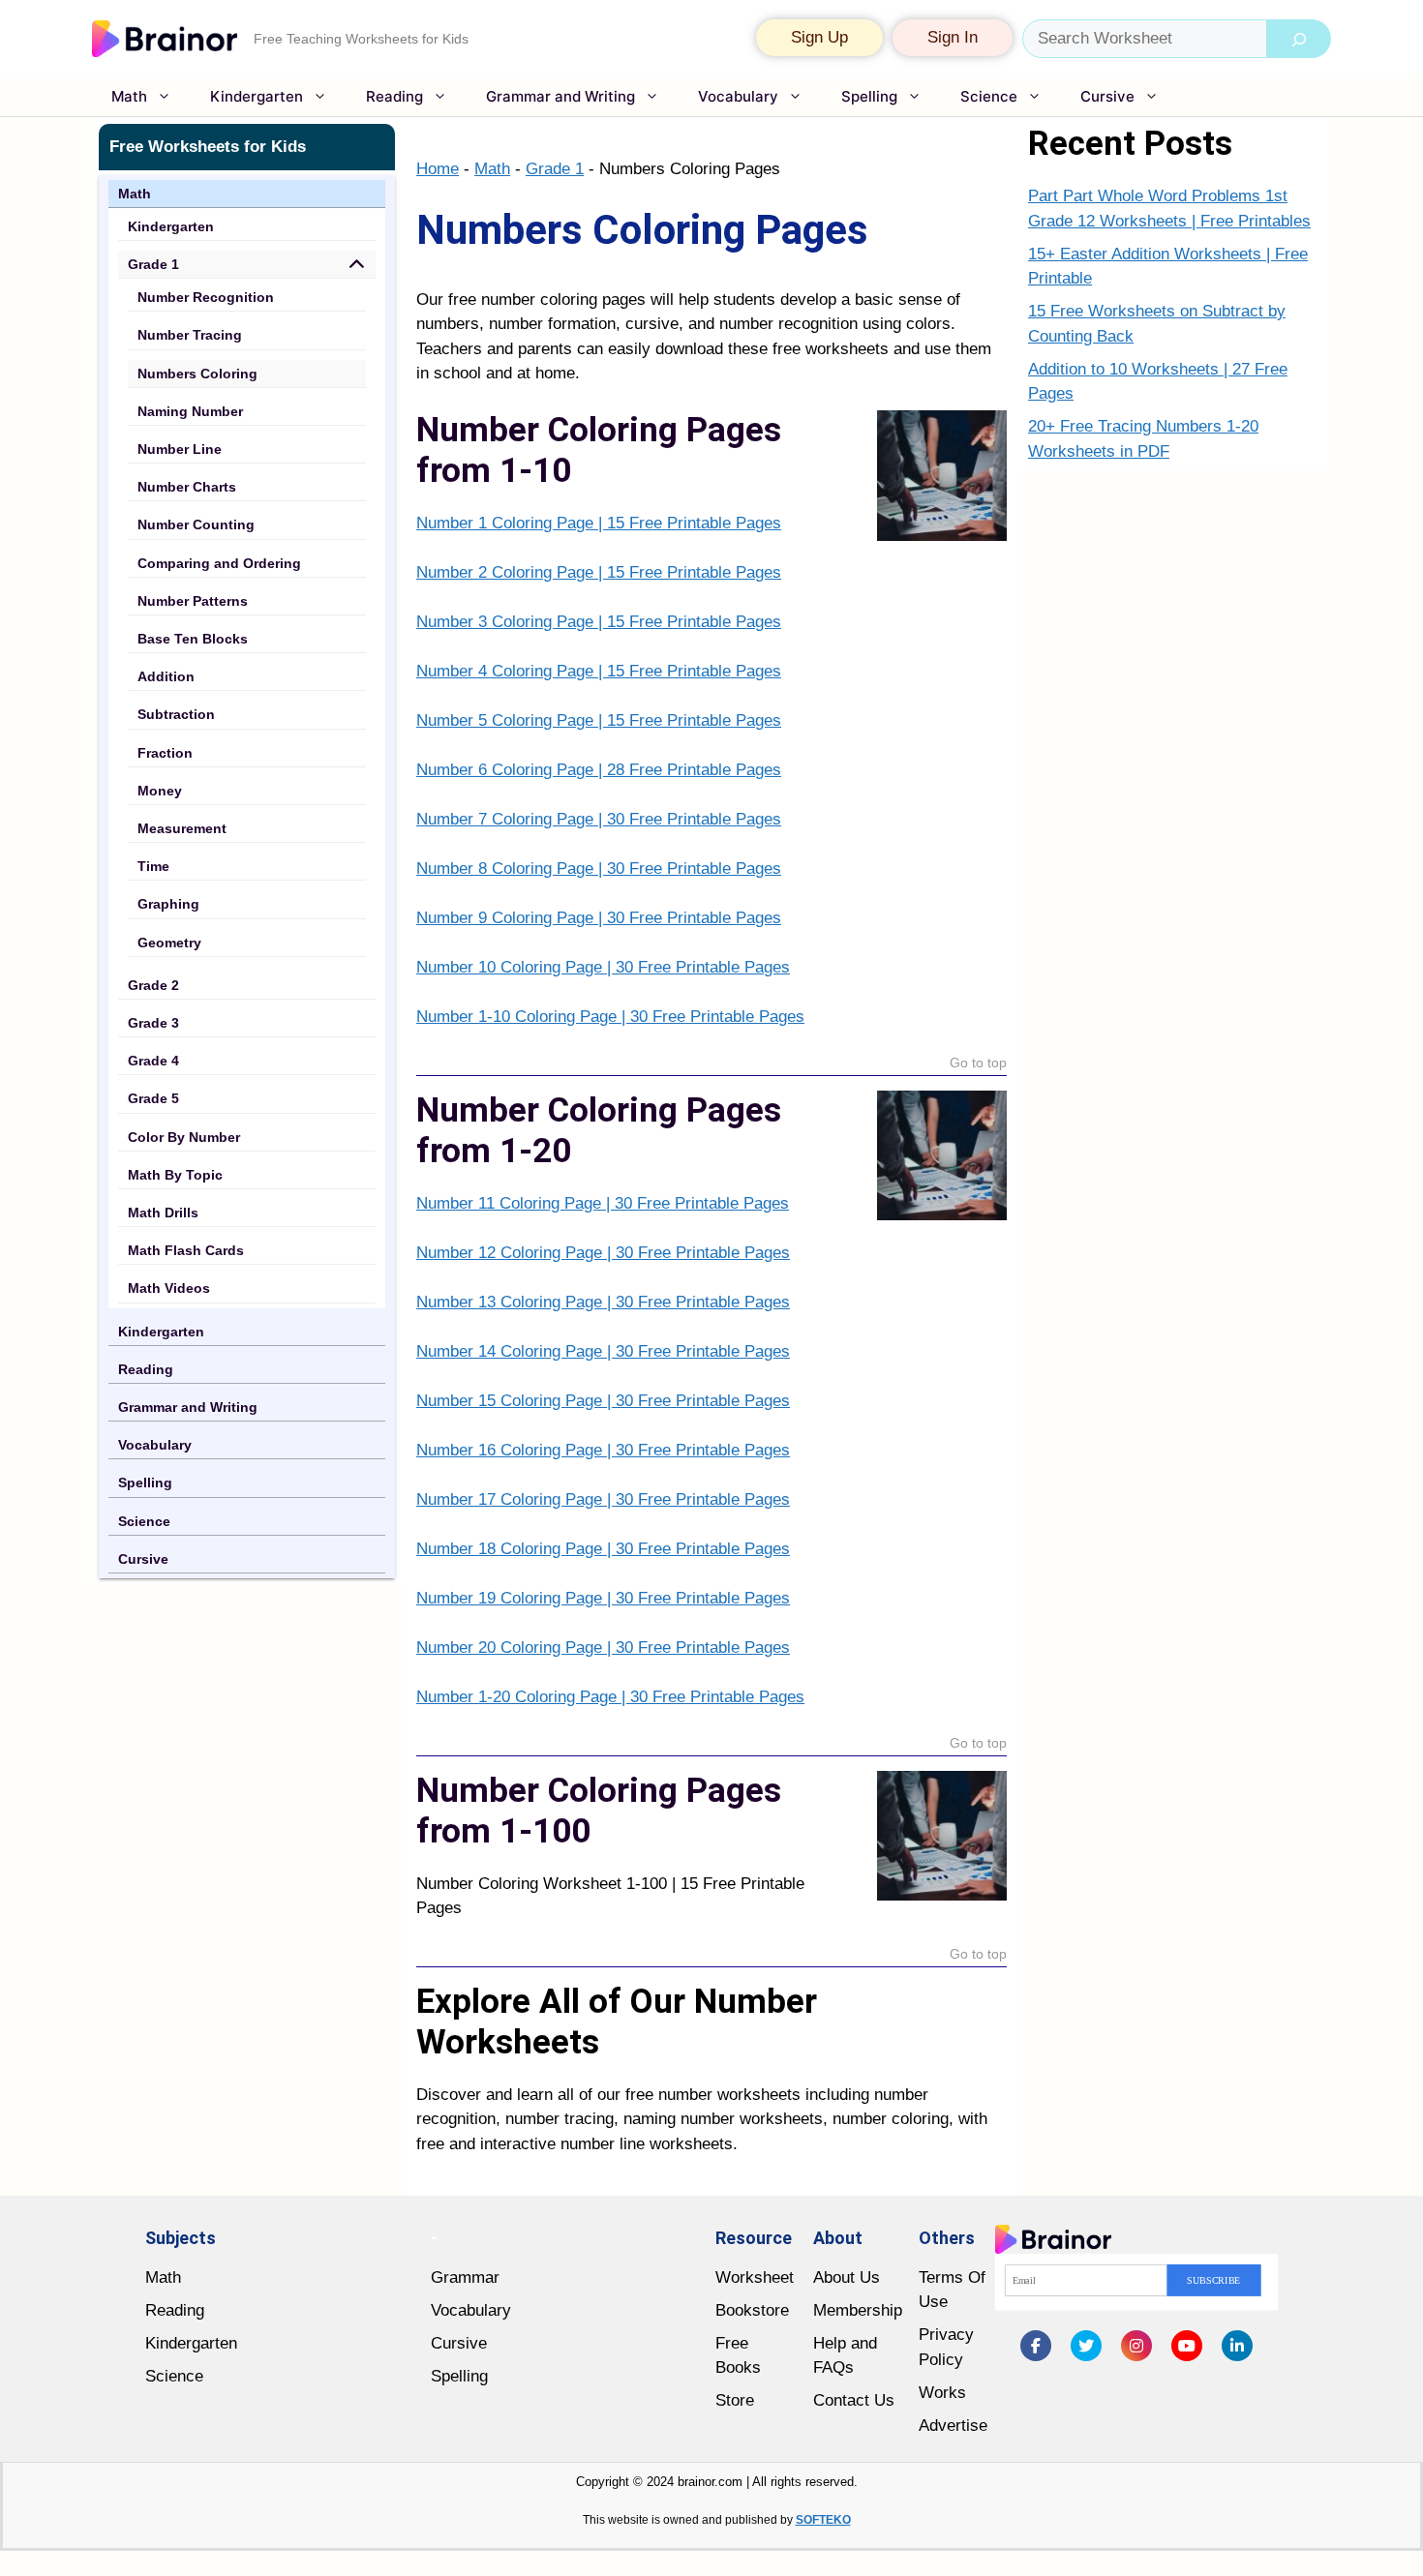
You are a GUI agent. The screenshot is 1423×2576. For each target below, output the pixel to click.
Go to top (978, 1063)
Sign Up (819, 37)
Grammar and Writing (560, 96)
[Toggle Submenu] (356, 264)
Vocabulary (738, 96)
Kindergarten (257, 96)
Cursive (1107, 96)
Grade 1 (555, 169)
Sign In (953, 37)
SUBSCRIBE (1214, 2280)
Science (989, 96)
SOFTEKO (823, 2520)
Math (129, 96)
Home (438, 169)
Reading (394, 96)
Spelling (869, 96)
